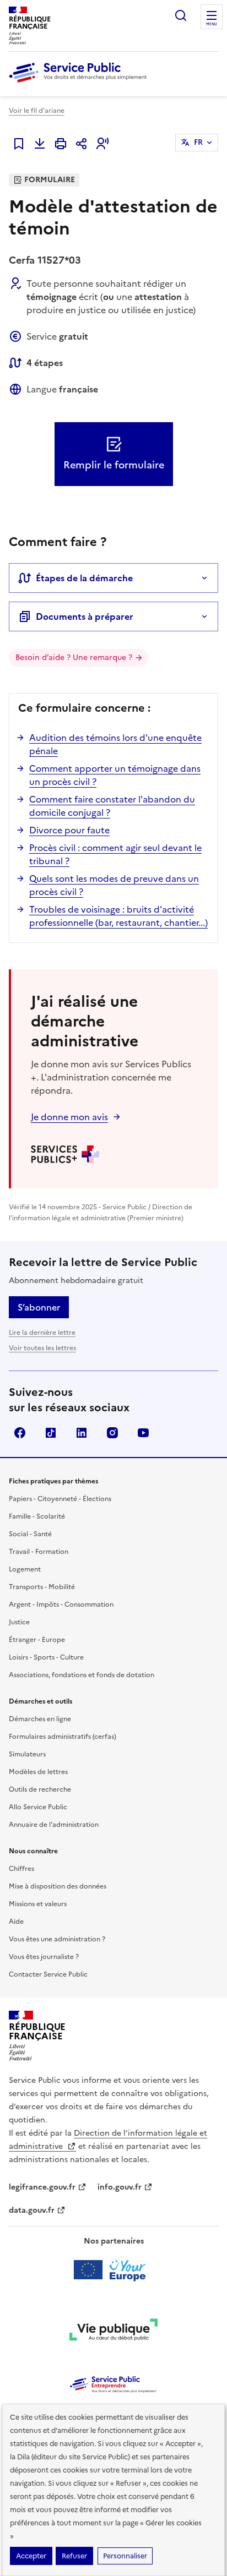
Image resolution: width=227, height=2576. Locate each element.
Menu (212, 24)
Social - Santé (30, 1534)
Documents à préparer (85, 616)
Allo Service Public (38, 1807)
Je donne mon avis (69, 1117)
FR (198, 142)
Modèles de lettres (38, 1772)
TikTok (51, 1433)
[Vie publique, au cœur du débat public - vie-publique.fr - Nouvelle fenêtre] (113, 2332)
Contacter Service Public (48, 1974)
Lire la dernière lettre (42, 1333)
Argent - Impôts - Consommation (61, 1604)
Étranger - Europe (37, 1640)
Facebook (20, 1433)
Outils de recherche (40, 1789)
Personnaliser (125, 2556)
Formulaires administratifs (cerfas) (63, 1737)
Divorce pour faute (69, 830)
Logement (25, 1569)
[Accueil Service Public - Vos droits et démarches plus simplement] (80, 83)
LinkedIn (82, 1433)
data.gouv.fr (32, 2210)
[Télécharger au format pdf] (40, 144)
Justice (19, 1622)
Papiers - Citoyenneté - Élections (60, 1499)
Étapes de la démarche (84, 578)
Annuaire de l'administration (54, 1825)
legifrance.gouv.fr (42, 2187)
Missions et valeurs (38, 1904)
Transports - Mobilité (42, 1587)
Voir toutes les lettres (42, 1348)
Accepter (31, 2556)
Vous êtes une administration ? (57, 1939)
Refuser (74, 2556)
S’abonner (39, 1307)
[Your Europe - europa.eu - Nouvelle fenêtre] (114, 2270)
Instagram (112, 1433)
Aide (16, 1922)
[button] (102, 144)
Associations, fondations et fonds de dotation (82, 1675)
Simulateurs (27, 1754)
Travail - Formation (39, 1552)
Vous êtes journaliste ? (44, 1957)
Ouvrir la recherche (181, 15)
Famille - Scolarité (37, 1516)
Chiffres (21, 1869)
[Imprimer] (61, 144)
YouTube (143, 1433)
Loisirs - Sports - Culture (46, 1657)
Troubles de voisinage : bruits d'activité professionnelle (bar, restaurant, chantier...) (118, 916)
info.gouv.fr (120, 2187)
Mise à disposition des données (58, 1886)
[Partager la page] (82, 144)
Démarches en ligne (40, 1719)
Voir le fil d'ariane (37, 111)
